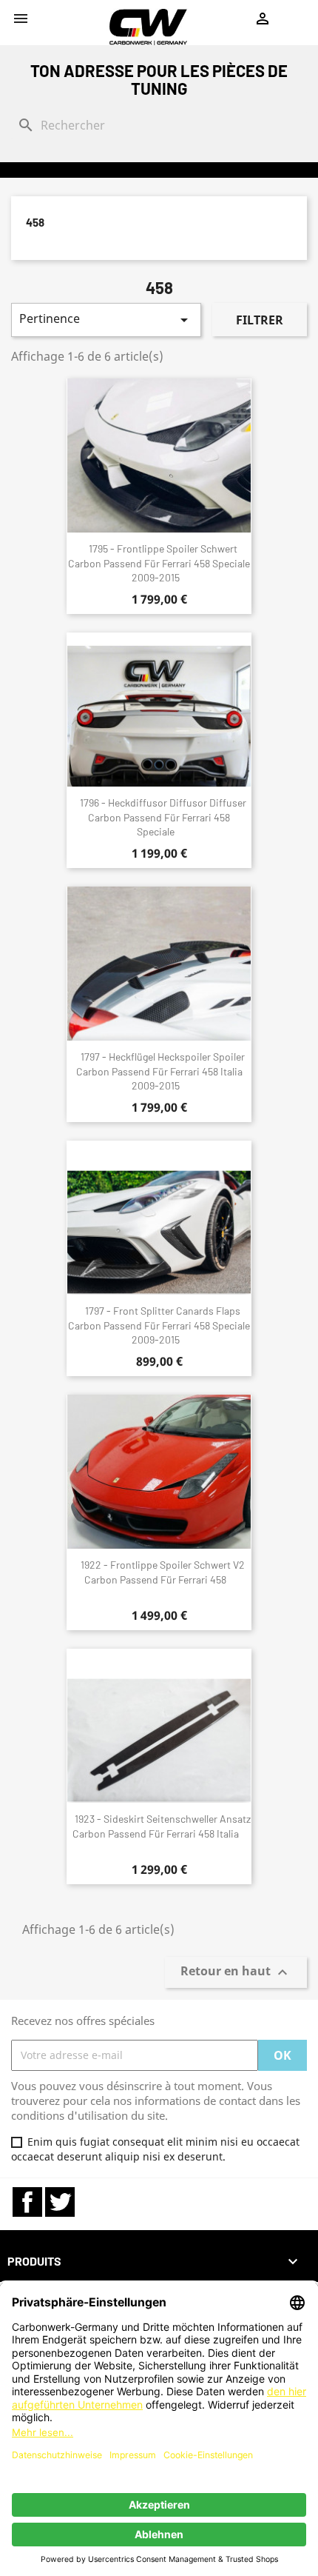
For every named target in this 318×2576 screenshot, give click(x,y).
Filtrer (260, 320)
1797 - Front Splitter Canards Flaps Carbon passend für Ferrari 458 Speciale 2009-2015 (159, 1325)
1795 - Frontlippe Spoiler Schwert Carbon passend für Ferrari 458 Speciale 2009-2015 (159, 563)
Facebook (27, 2202)
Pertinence (106, 320)
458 (35, 222)
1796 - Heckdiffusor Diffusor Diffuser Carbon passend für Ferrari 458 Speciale (163, 817)
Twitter (60, 2202)
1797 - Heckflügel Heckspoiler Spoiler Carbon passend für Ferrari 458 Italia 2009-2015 (160, 1071)
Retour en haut (236, 1972)
